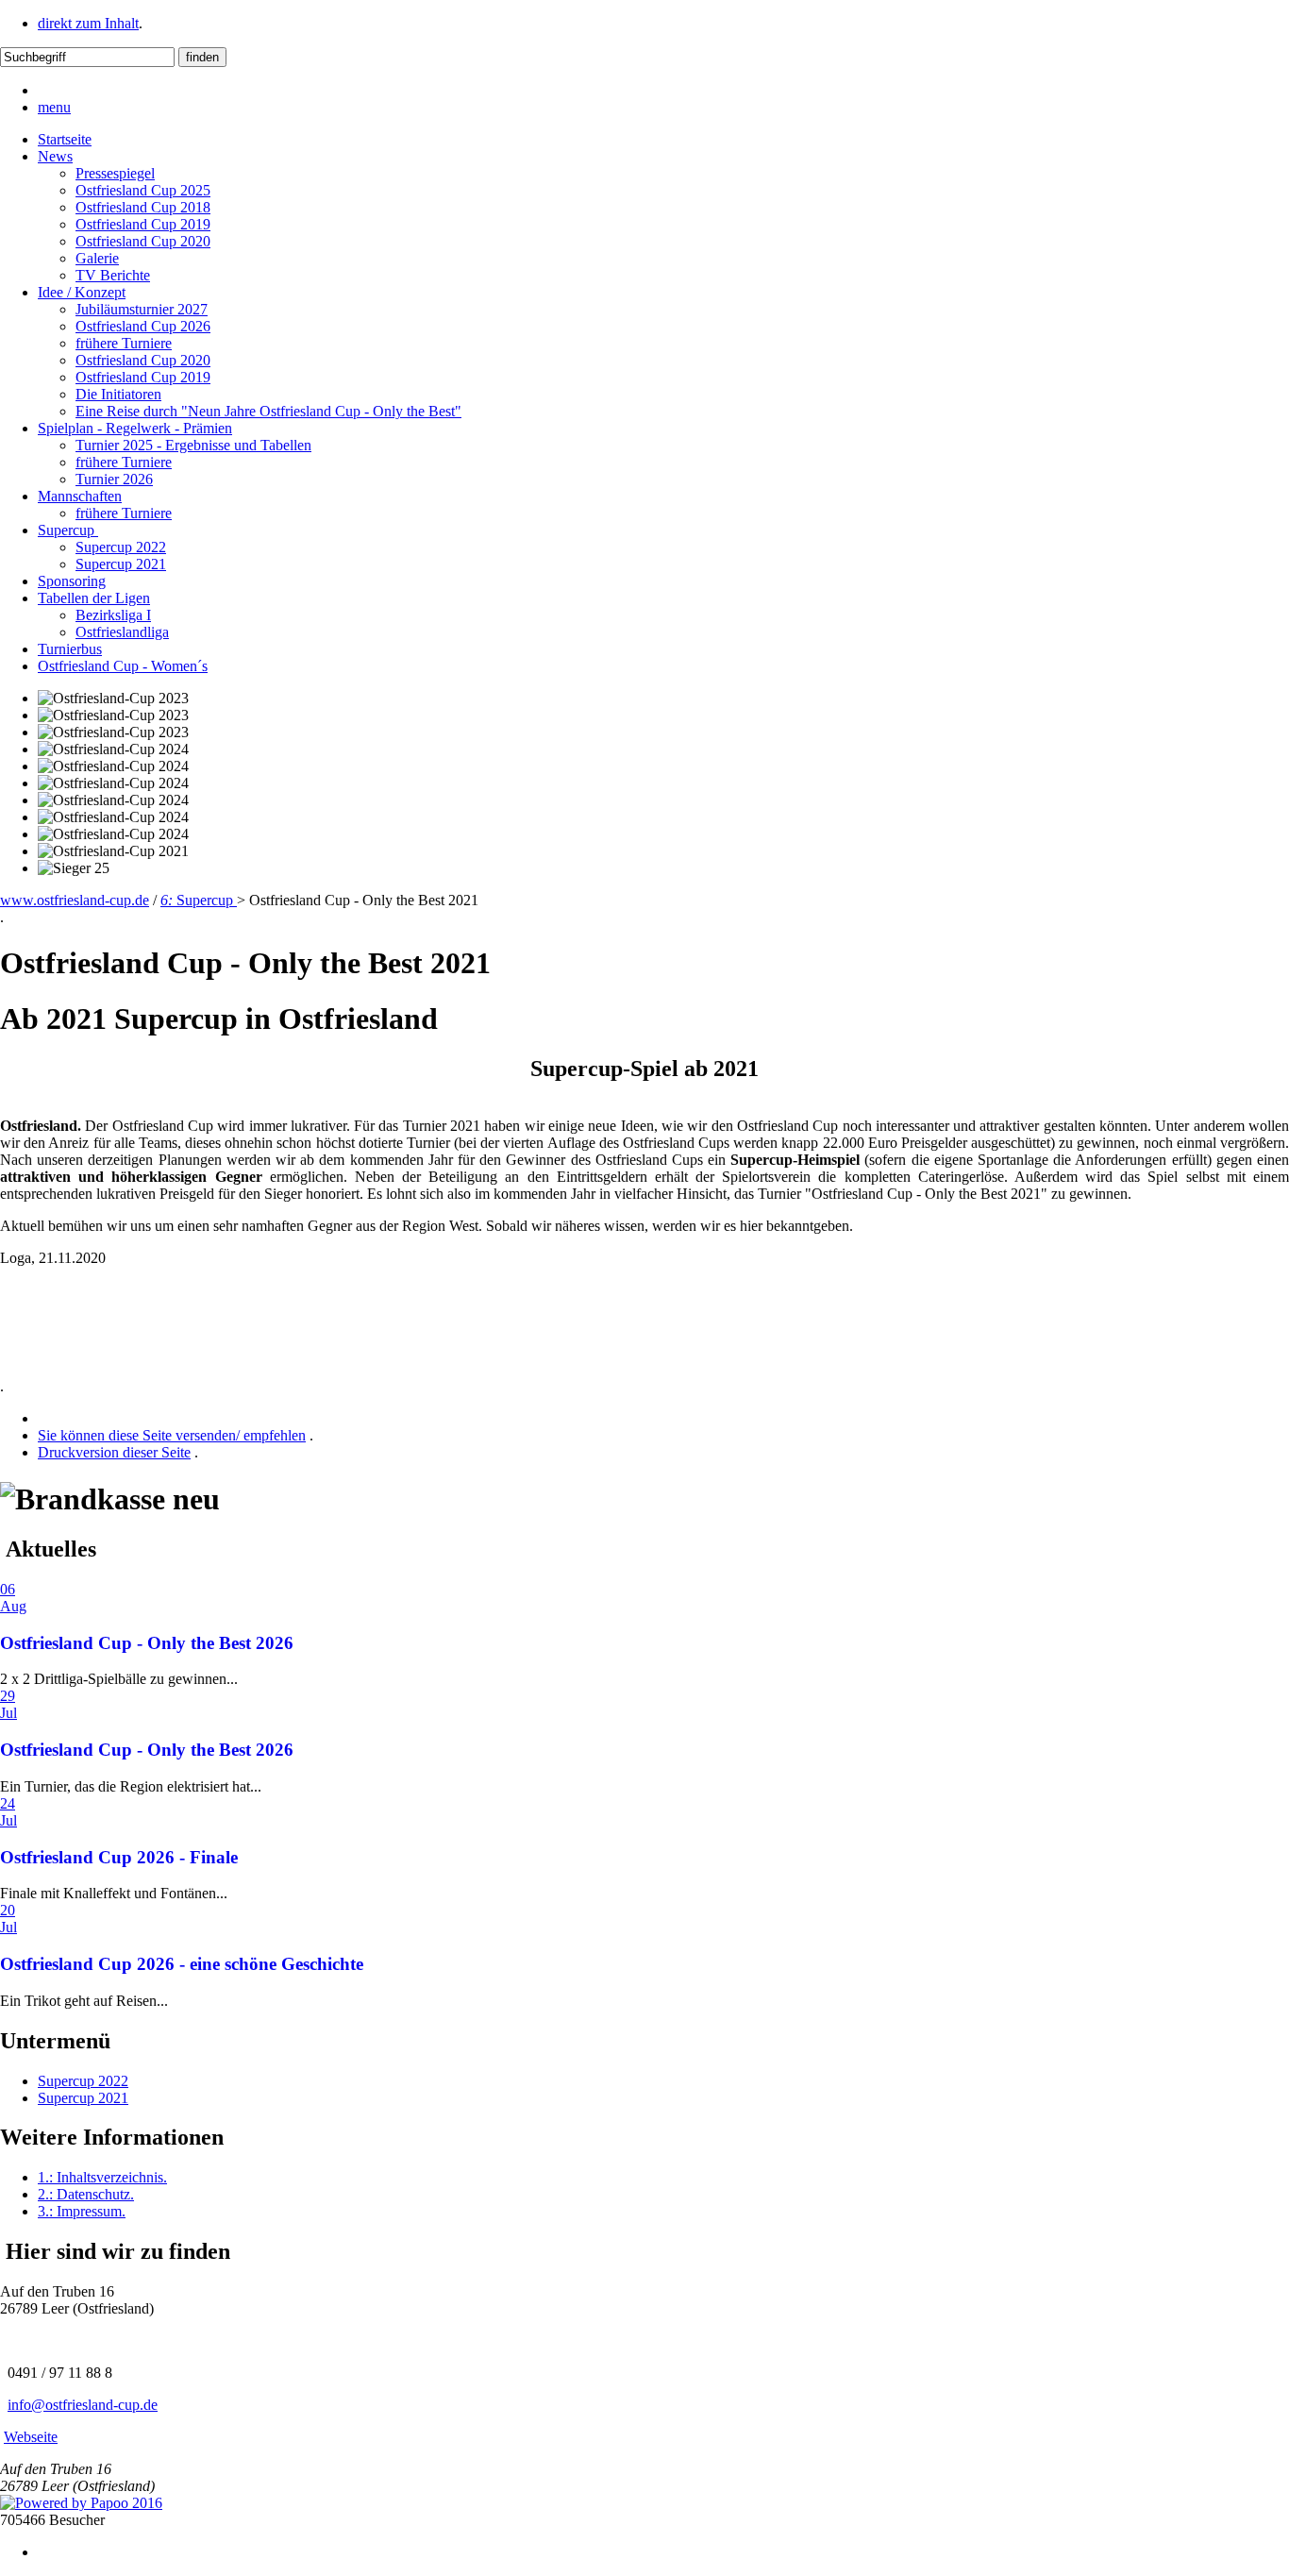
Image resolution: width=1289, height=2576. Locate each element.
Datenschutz (86, 2194)
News (55, 156)
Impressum (82, 2211)
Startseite (65, 139)
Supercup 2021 (121, 564)
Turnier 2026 (114, 479)
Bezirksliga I (113, 615)
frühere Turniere (124, 343)
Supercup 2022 (121, 547)
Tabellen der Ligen (94, 598)
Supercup (68, 530)
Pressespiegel (115, 173)
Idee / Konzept (82, 292)
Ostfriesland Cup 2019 (143, 224)
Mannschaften (80, 496)
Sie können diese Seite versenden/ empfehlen (172, 1435)
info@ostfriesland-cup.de (83, 2405)
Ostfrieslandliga (122, 632)
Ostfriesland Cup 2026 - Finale (119, 1857)
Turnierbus (70, 649)
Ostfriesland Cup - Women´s (123, 666)
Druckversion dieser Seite (114, 1452)
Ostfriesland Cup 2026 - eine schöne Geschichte (182, 1964)
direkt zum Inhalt (88, 23)
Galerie (97, 258)
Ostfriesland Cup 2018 (143, 207)
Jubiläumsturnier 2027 (142, 309)
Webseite (31, 2437)
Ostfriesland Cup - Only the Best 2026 (147, 1643)
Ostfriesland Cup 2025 (143, 190)
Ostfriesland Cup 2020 (143, 241)
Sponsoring (72, 581)
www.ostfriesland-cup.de (75, 900)
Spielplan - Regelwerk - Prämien (135, 428)
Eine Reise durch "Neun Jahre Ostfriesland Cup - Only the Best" (268, 411)
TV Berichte (113, 275)
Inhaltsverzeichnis (102, 2177)
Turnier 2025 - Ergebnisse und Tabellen (193, 445)
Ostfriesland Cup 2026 (143, 326)
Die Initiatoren (118, 394)
